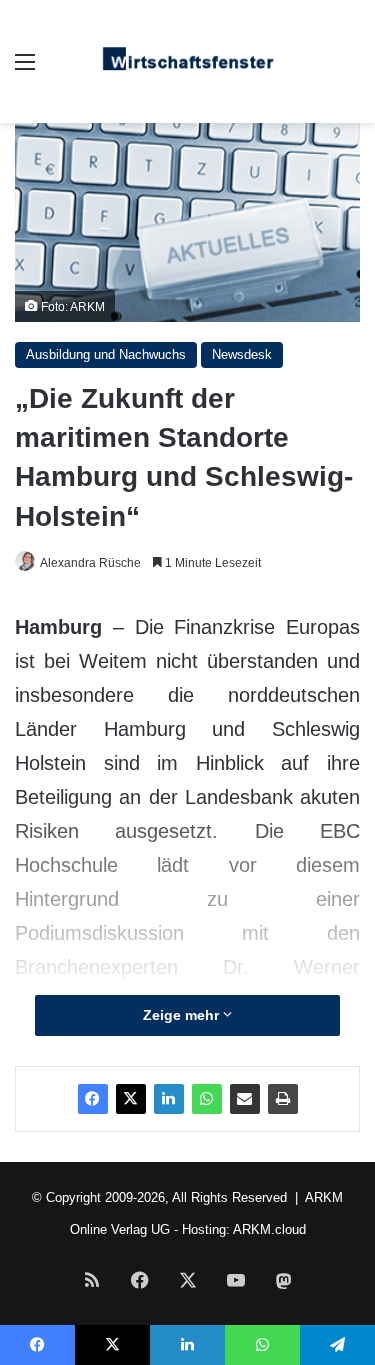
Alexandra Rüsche (90, 563)
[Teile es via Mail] (245, 1099)
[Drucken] (283, 1099)
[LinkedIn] (169, 1099)
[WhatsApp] (207, 1099)
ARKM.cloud (269, 1229)
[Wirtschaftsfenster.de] (188, 61)
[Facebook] (93, 1099)
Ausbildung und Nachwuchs (106, 354)
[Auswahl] (25, 69)
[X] (131, 1099)
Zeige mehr (183, 1015)
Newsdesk (242, 354)
